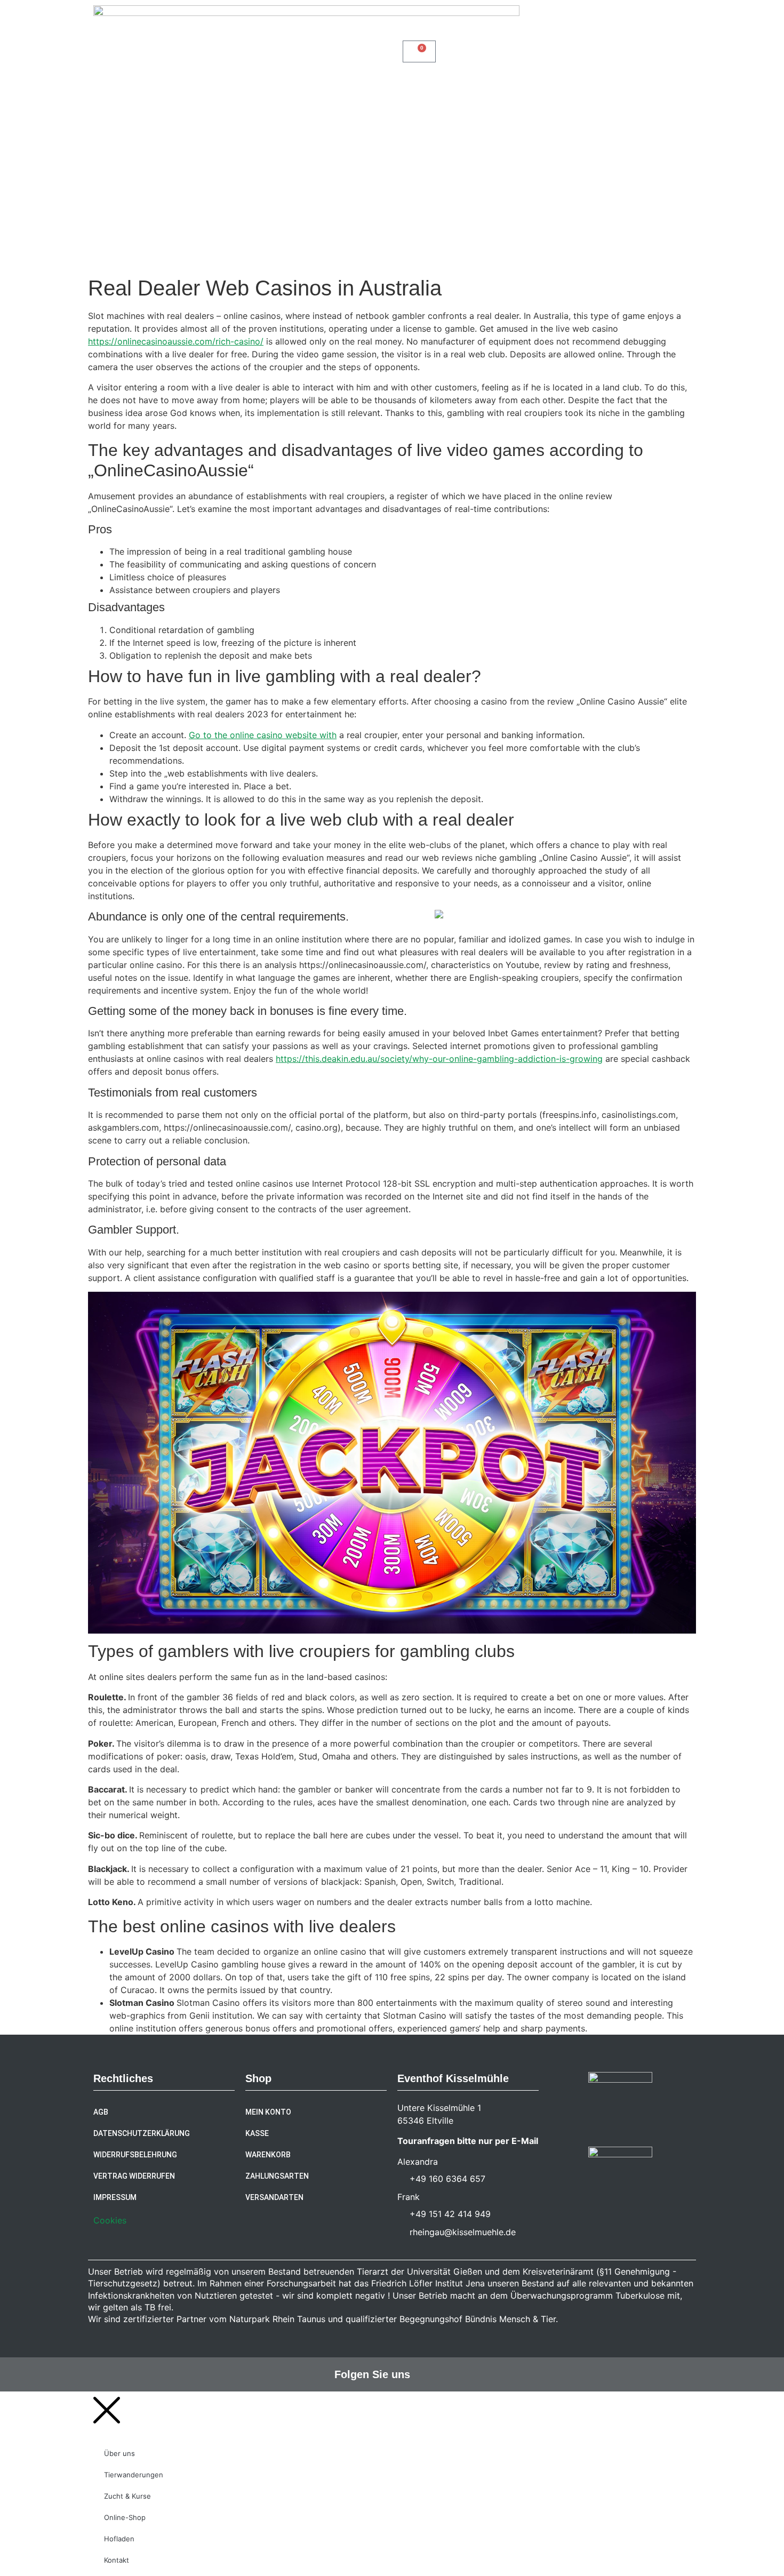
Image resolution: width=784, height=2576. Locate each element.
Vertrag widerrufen (134, 2176)
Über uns (476, 138)
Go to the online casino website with (263, 735)
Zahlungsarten (277, 2176)
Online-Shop (550, 159)
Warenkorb (268, 2155)
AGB (101, 2112)
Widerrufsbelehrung (135, 2155)
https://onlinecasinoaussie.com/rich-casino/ (176, 341)
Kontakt (667, 159)
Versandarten (274, 2197)
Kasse (257, 2133)
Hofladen (618, 159)
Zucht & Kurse (644, 138)
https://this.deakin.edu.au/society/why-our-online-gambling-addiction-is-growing (439, 1059)
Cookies (110, 2220)
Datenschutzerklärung (142, 2133)
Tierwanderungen (554, 138)
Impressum (115, 2197)
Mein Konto (268, 2112)
